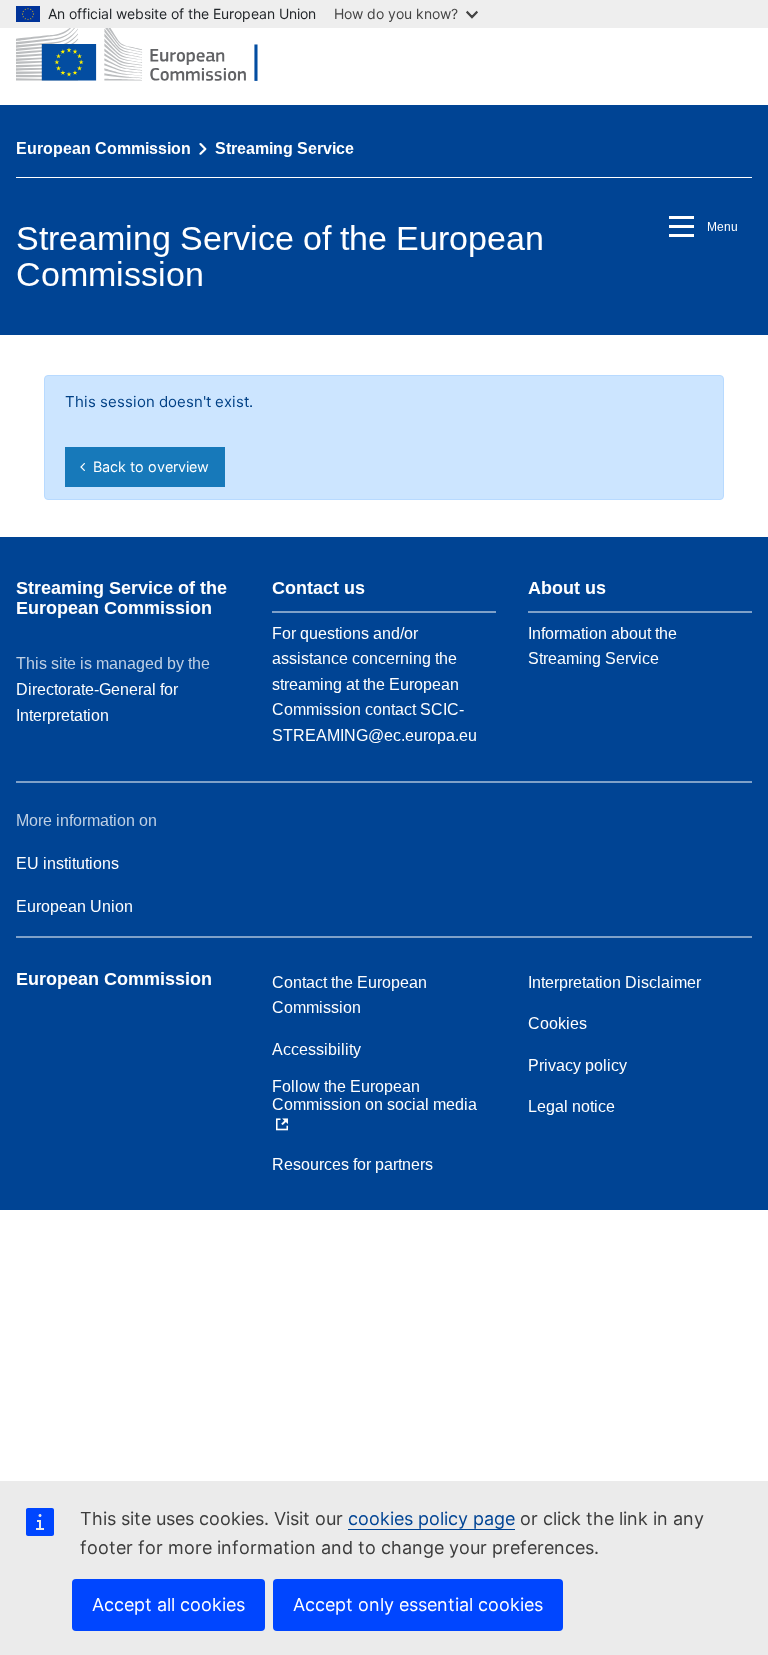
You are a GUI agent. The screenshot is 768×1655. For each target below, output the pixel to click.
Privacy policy (577, 1065)
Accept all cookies (168, 1604)
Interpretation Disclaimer (614, 982)
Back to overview (147, 466)
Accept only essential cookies (418, 1604)
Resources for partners (352, 1164)
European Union (74, 906)
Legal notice (571, 1106)
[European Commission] (152, 52)
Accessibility (316, 1049)
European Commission (103, 148)
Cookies (557, 1023)
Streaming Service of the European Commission (121, 598)
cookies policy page (431, 1518)
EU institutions (67, 863)
